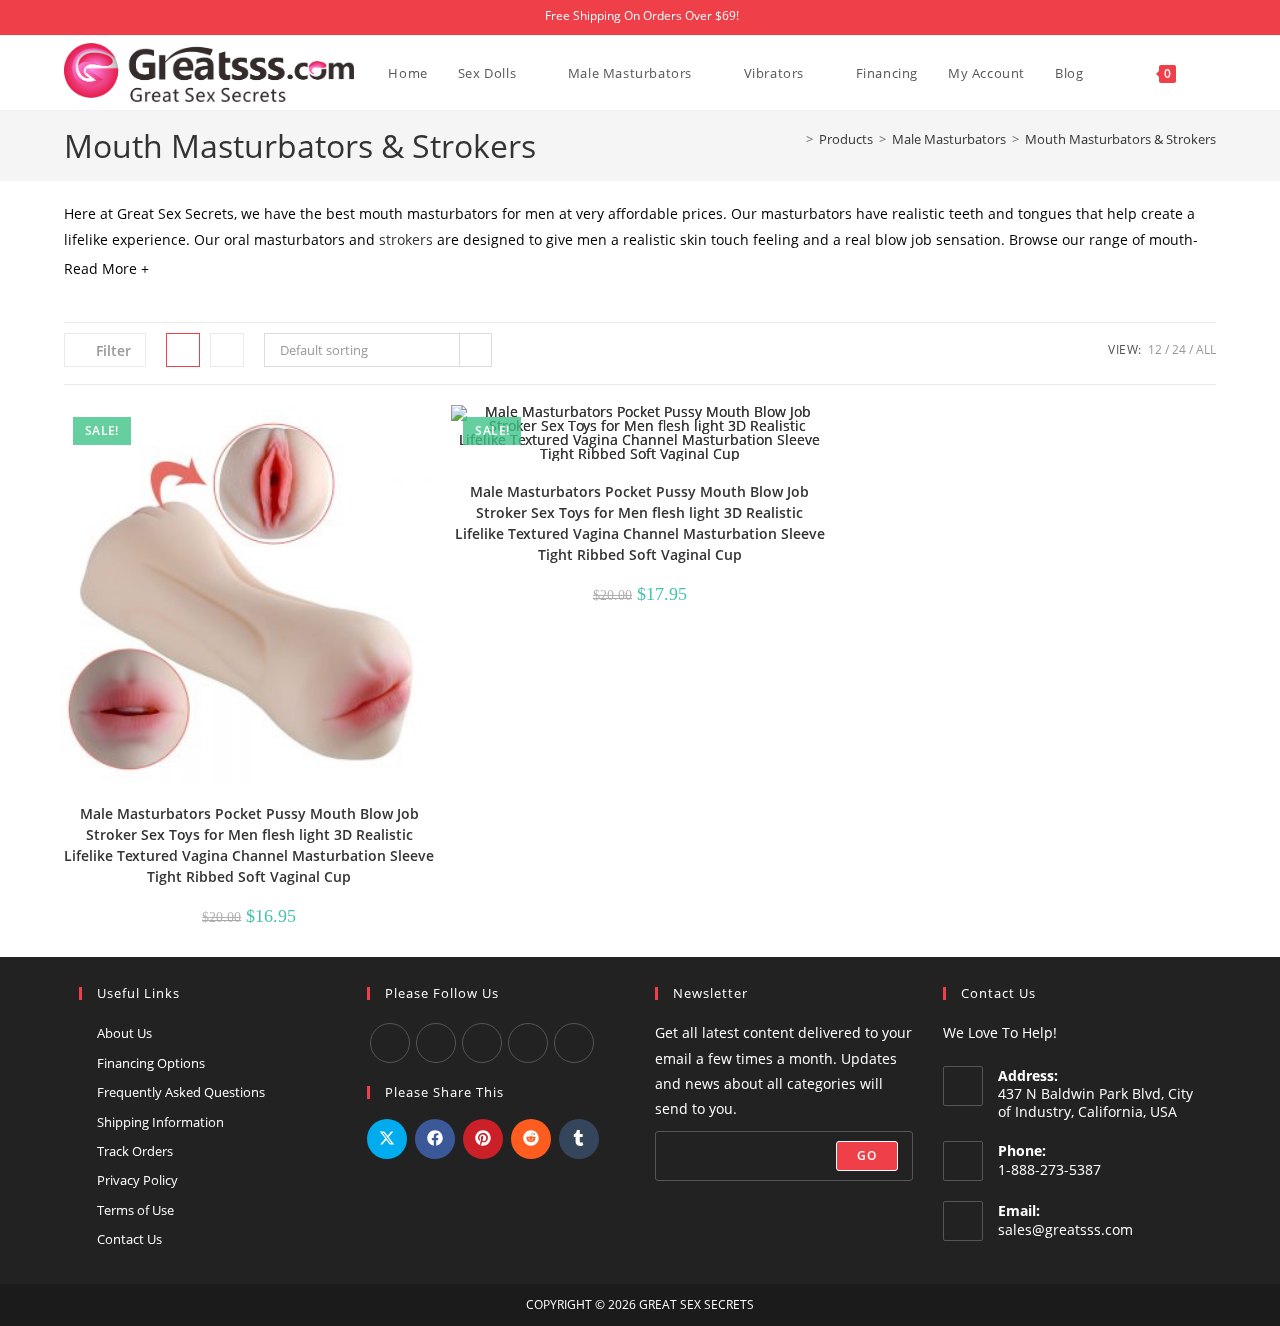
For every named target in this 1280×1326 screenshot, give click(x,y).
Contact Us (129, 1239)
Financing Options (151, 1063)
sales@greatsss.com (1065, 1229)
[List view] (227, 350)
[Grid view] (183, 350)
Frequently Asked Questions (181, 1092)
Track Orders (135, 1151)
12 (1155, 349)
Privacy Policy (137, 1180)
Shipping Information (160, 1122)
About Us (124, 1033)
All (1206, 349)
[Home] (795, 139)
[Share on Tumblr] (579, 1139)
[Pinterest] (574, 1043)
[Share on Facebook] (435, 1139)
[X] (528, 1043)
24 (1179, 349)
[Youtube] (436, 1043)
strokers (406, 239)
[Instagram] (482, 1043)
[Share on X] (387, 1139)
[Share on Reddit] (531, 1139)
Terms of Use (135, 1210)
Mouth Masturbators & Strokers (1120, 139)
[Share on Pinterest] (483, 1139)
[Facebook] (390, 1043)
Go (867, 1155)
